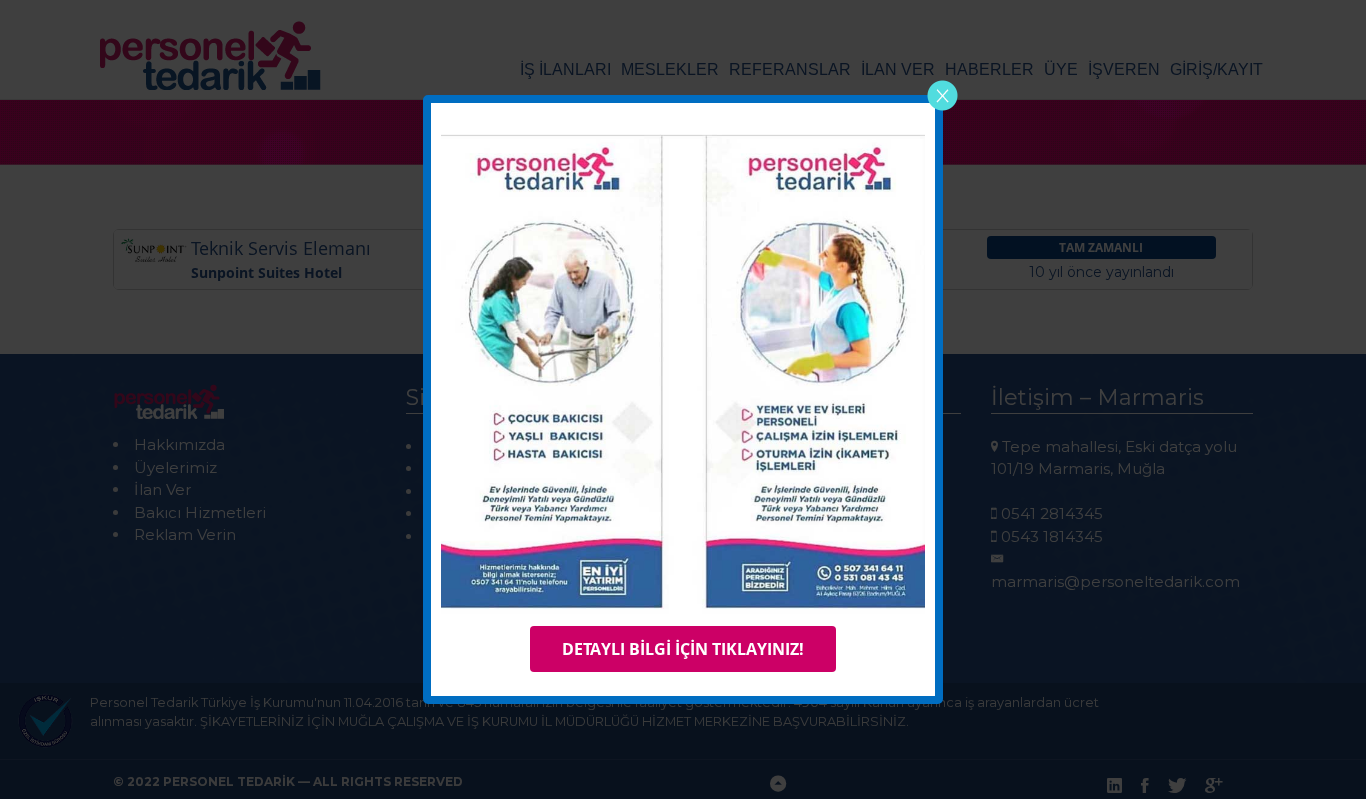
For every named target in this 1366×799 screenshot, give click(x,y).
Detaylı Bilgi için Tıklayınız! (683, 649)
